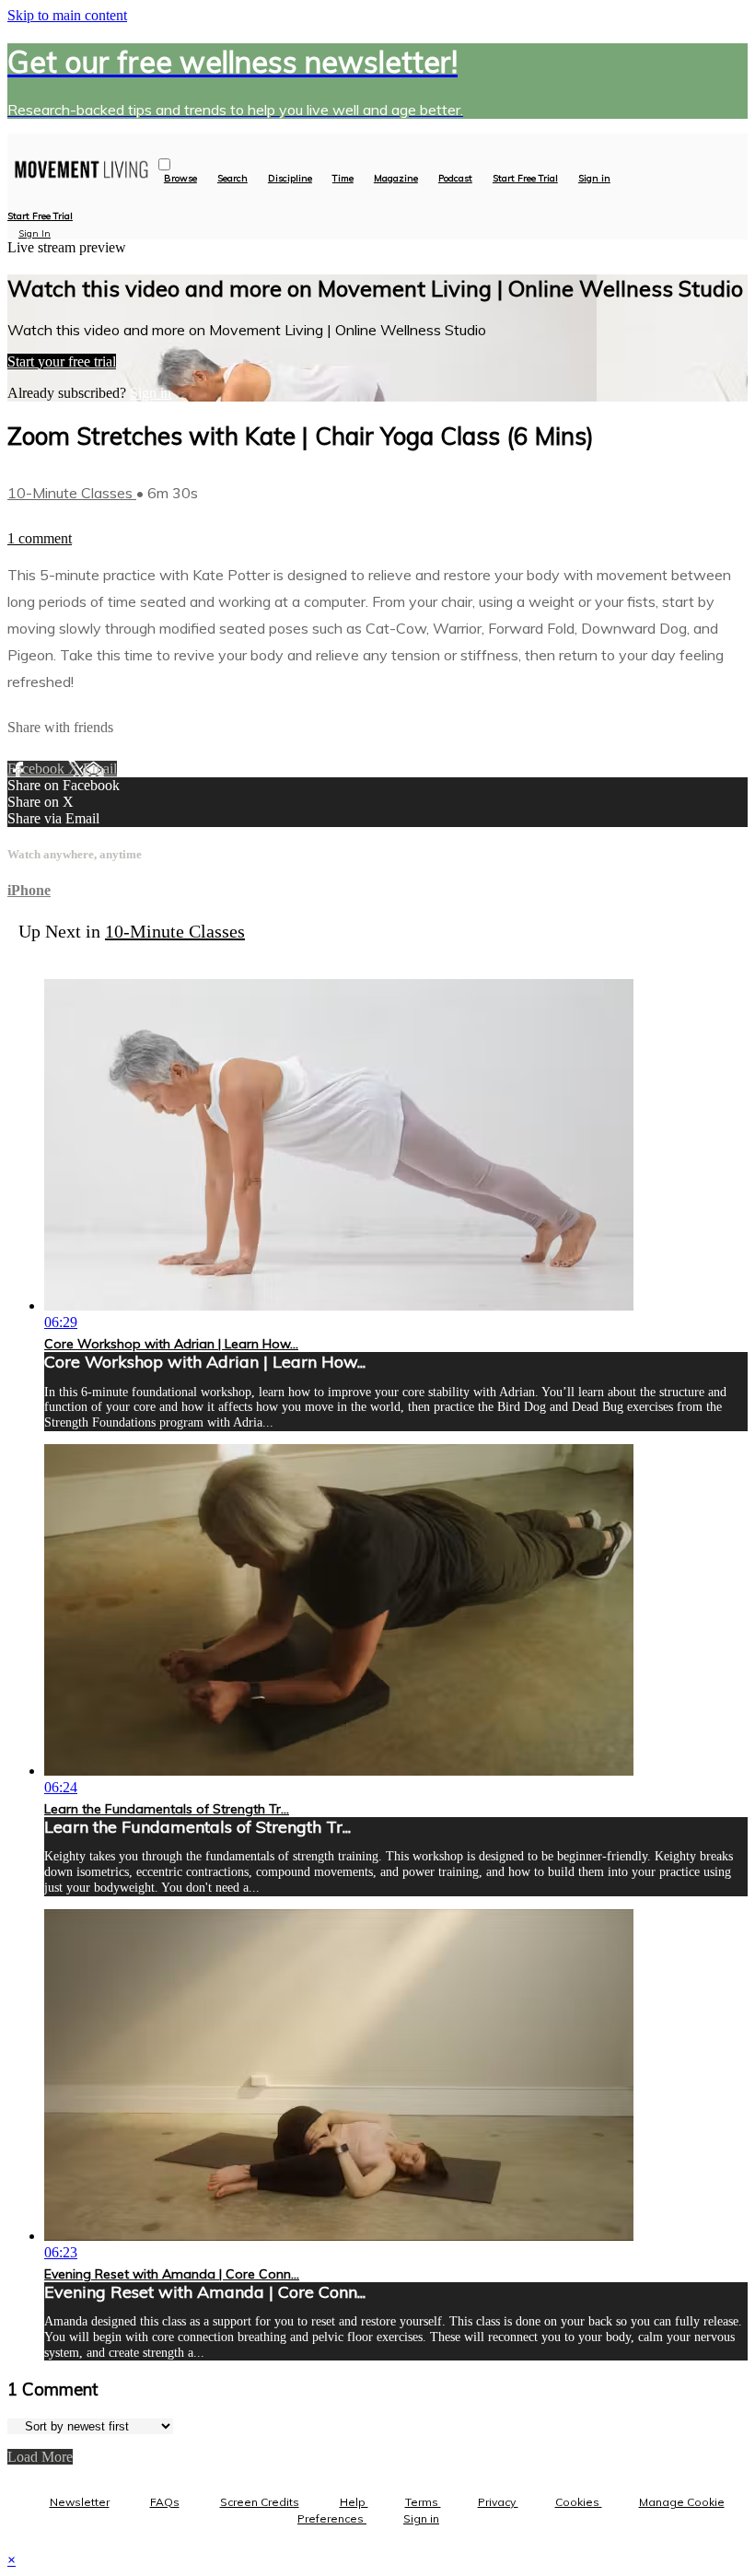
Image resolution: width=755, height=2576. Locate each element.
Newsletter (80, 2502)
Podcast (455, 179)
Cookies (579, 2502)
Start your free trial (62, 361)
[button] (164, 164)
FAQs (165, 2502)
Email (100, 769)
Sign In (35, 233)
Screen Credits (260, 2502)
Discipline (290, 179)
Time (343, 179)
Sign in (594, 179)
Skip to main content (67, 15)
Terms (423, 2502)
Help (354, 2502)
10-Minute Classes (72, 493)
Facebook (38, 769)
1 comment (40, 538)
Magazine (396, 179)
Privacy (498, 2502)
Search (232, 179)
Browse (180, 179)
